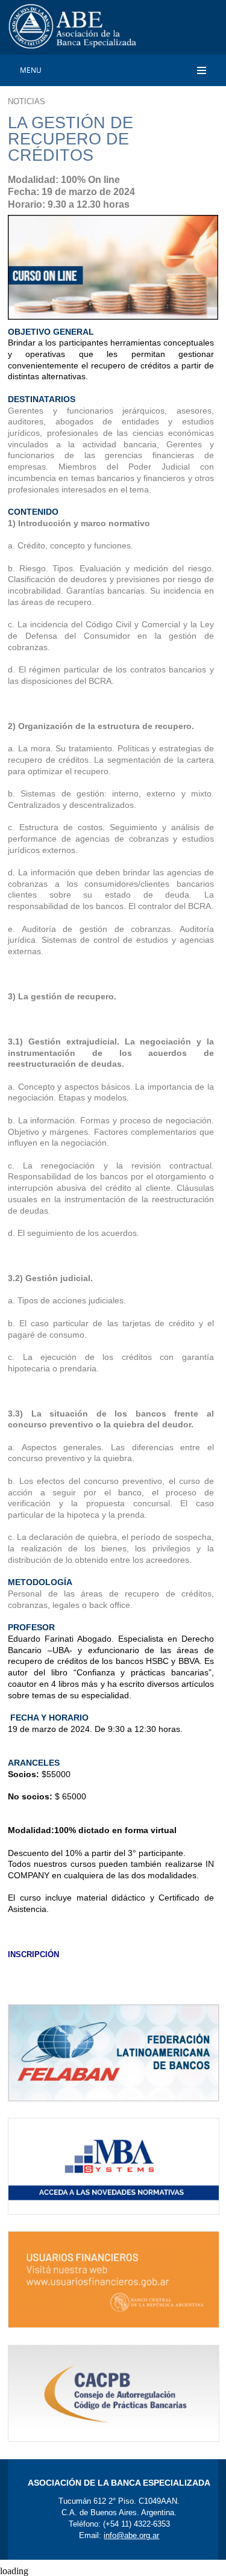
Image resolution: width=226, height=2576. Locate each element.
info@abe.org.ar (131, 2535)
